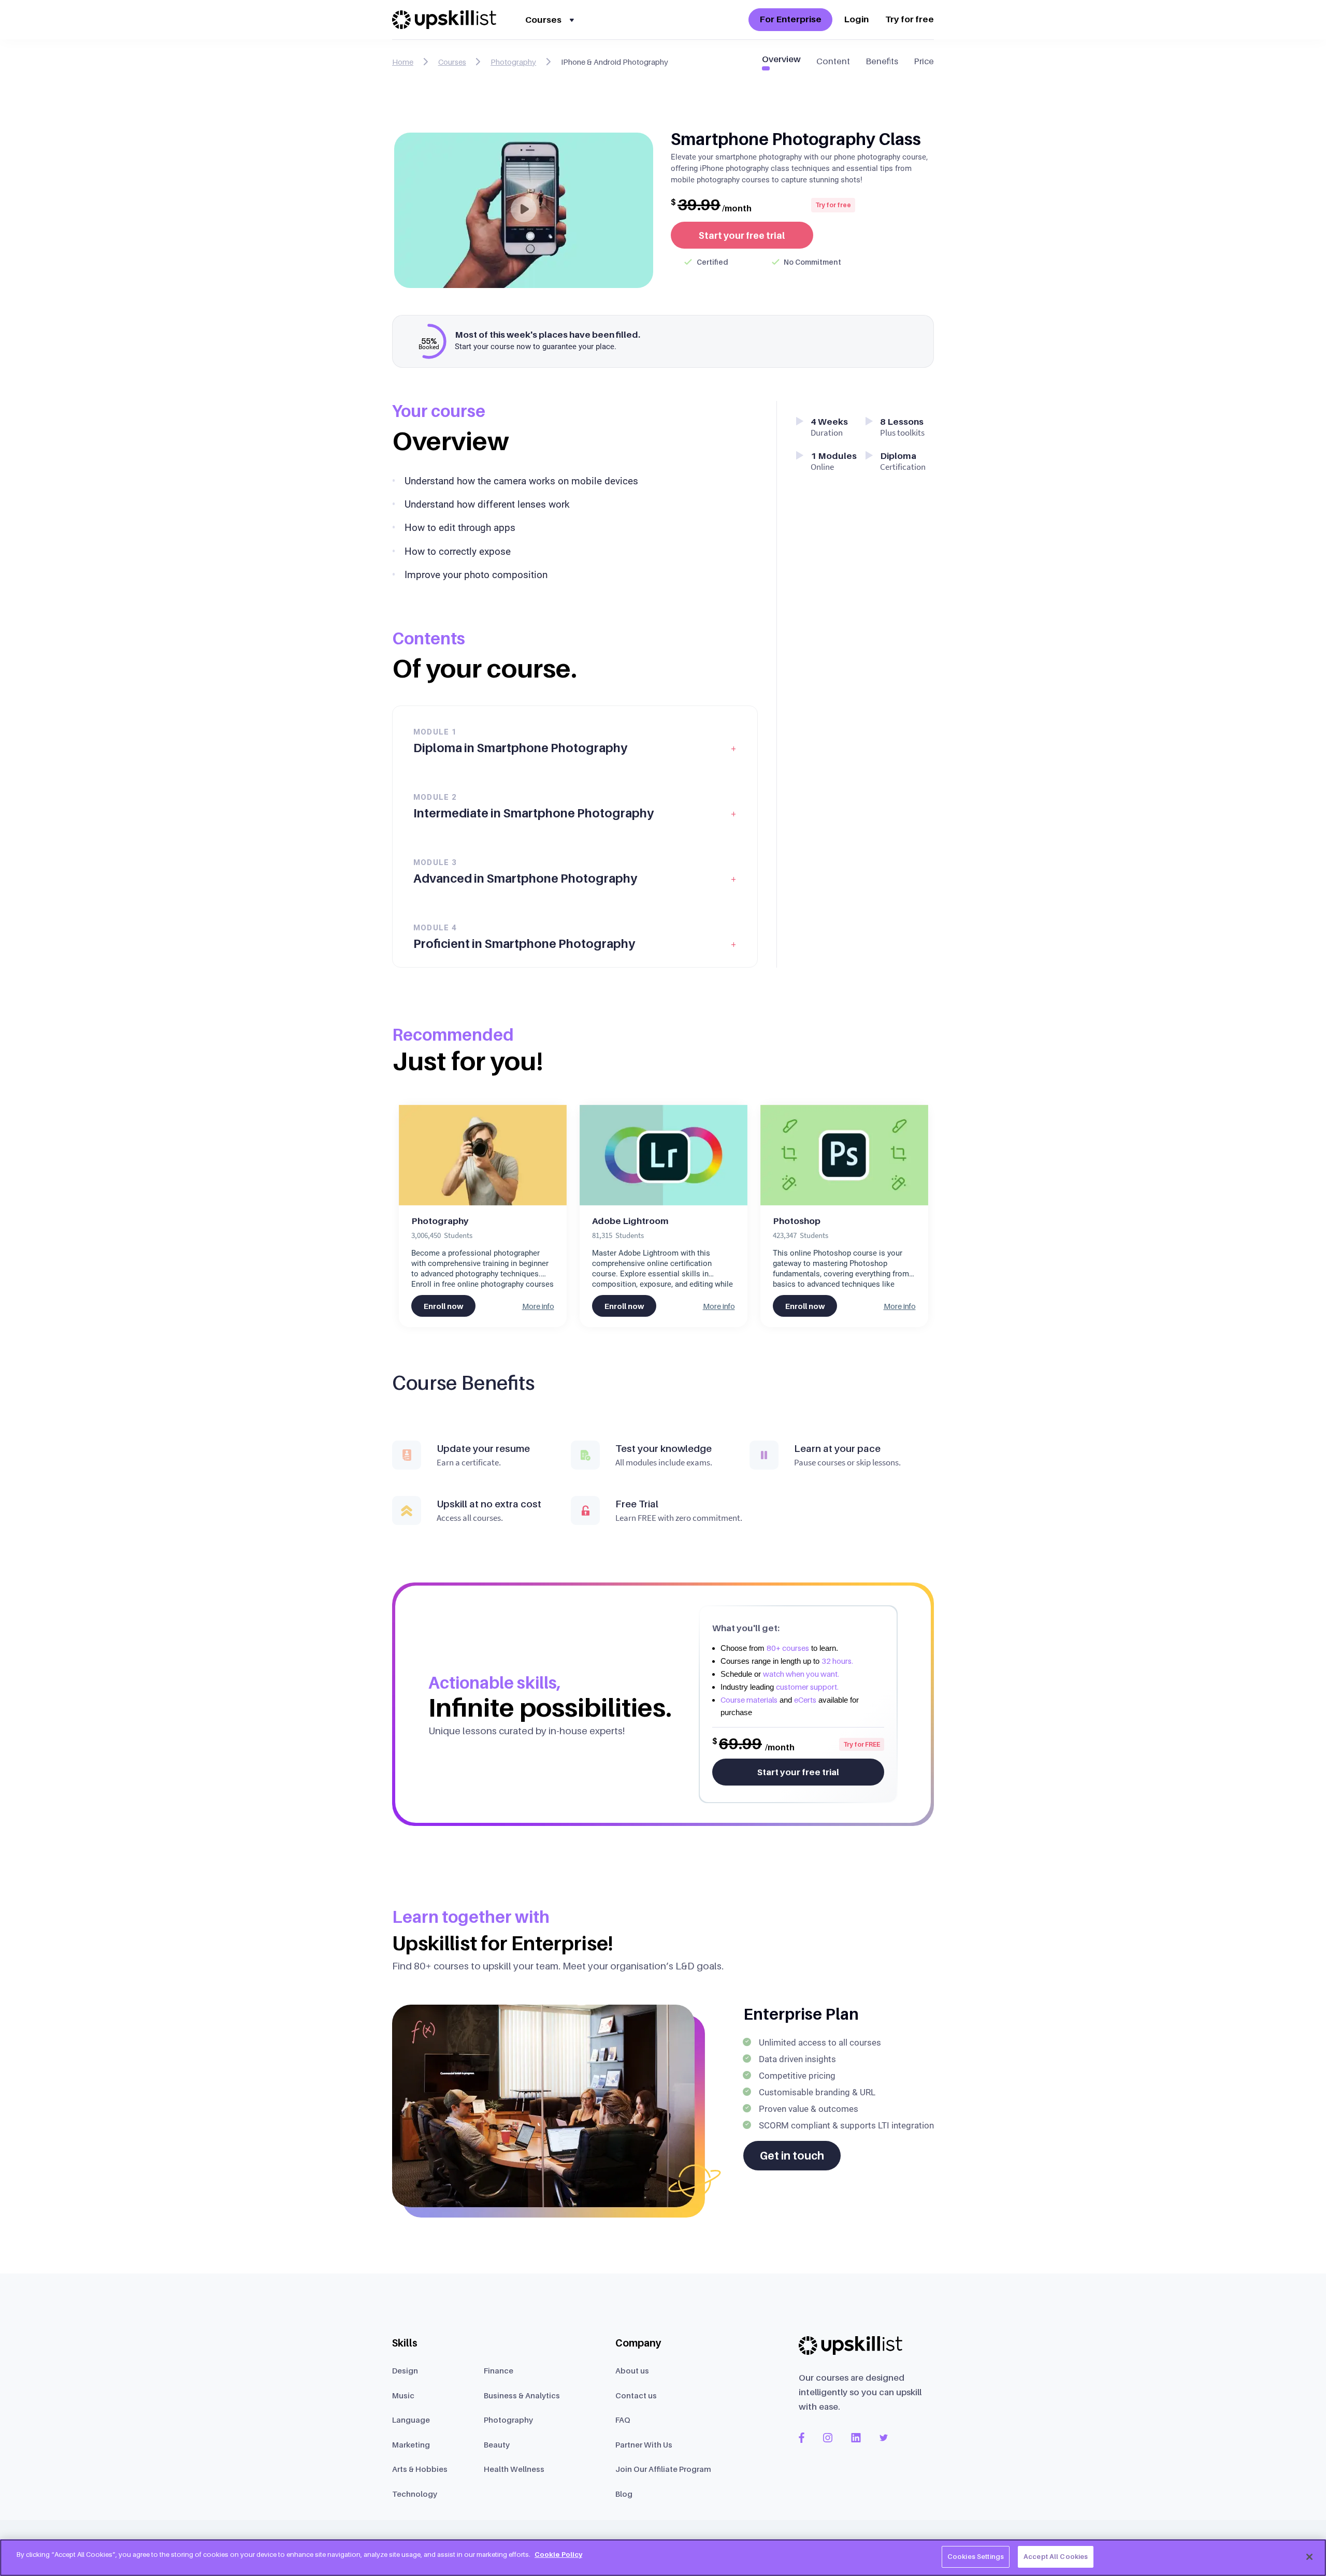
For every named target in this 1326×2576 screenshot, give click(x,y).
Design (405, 2370)
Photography (440, 1221)
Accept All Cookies (1056, 2556)
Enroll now (443, 1306)
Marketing (411, 2444)
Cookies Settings (976, 2556)
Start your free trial (742, 235)
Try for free (910, 19)
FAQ (623, 2420)
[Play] (524, 209)
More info (538, 1306)
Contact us (636, 2395)
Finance (499, 2370)
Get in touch (792, 2156)
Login (856, 19)
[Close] (1309, 2557)
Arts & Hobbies (420, 2469)
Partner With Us (644, 2444)
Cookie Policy (558, 2554)
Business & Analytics (522, 2395)
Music (403, 2395)
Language (411, 2420)
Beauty (497, 2444)
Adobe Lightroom (630, 1221)
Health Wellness (514, 2469)
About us (632, 2370)
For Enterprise (790, 19)
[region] (663, 2558)
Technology (415, 2494)
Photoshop (797, 1221)
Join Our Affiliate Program (663, 2469)
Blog (624, 2494)
